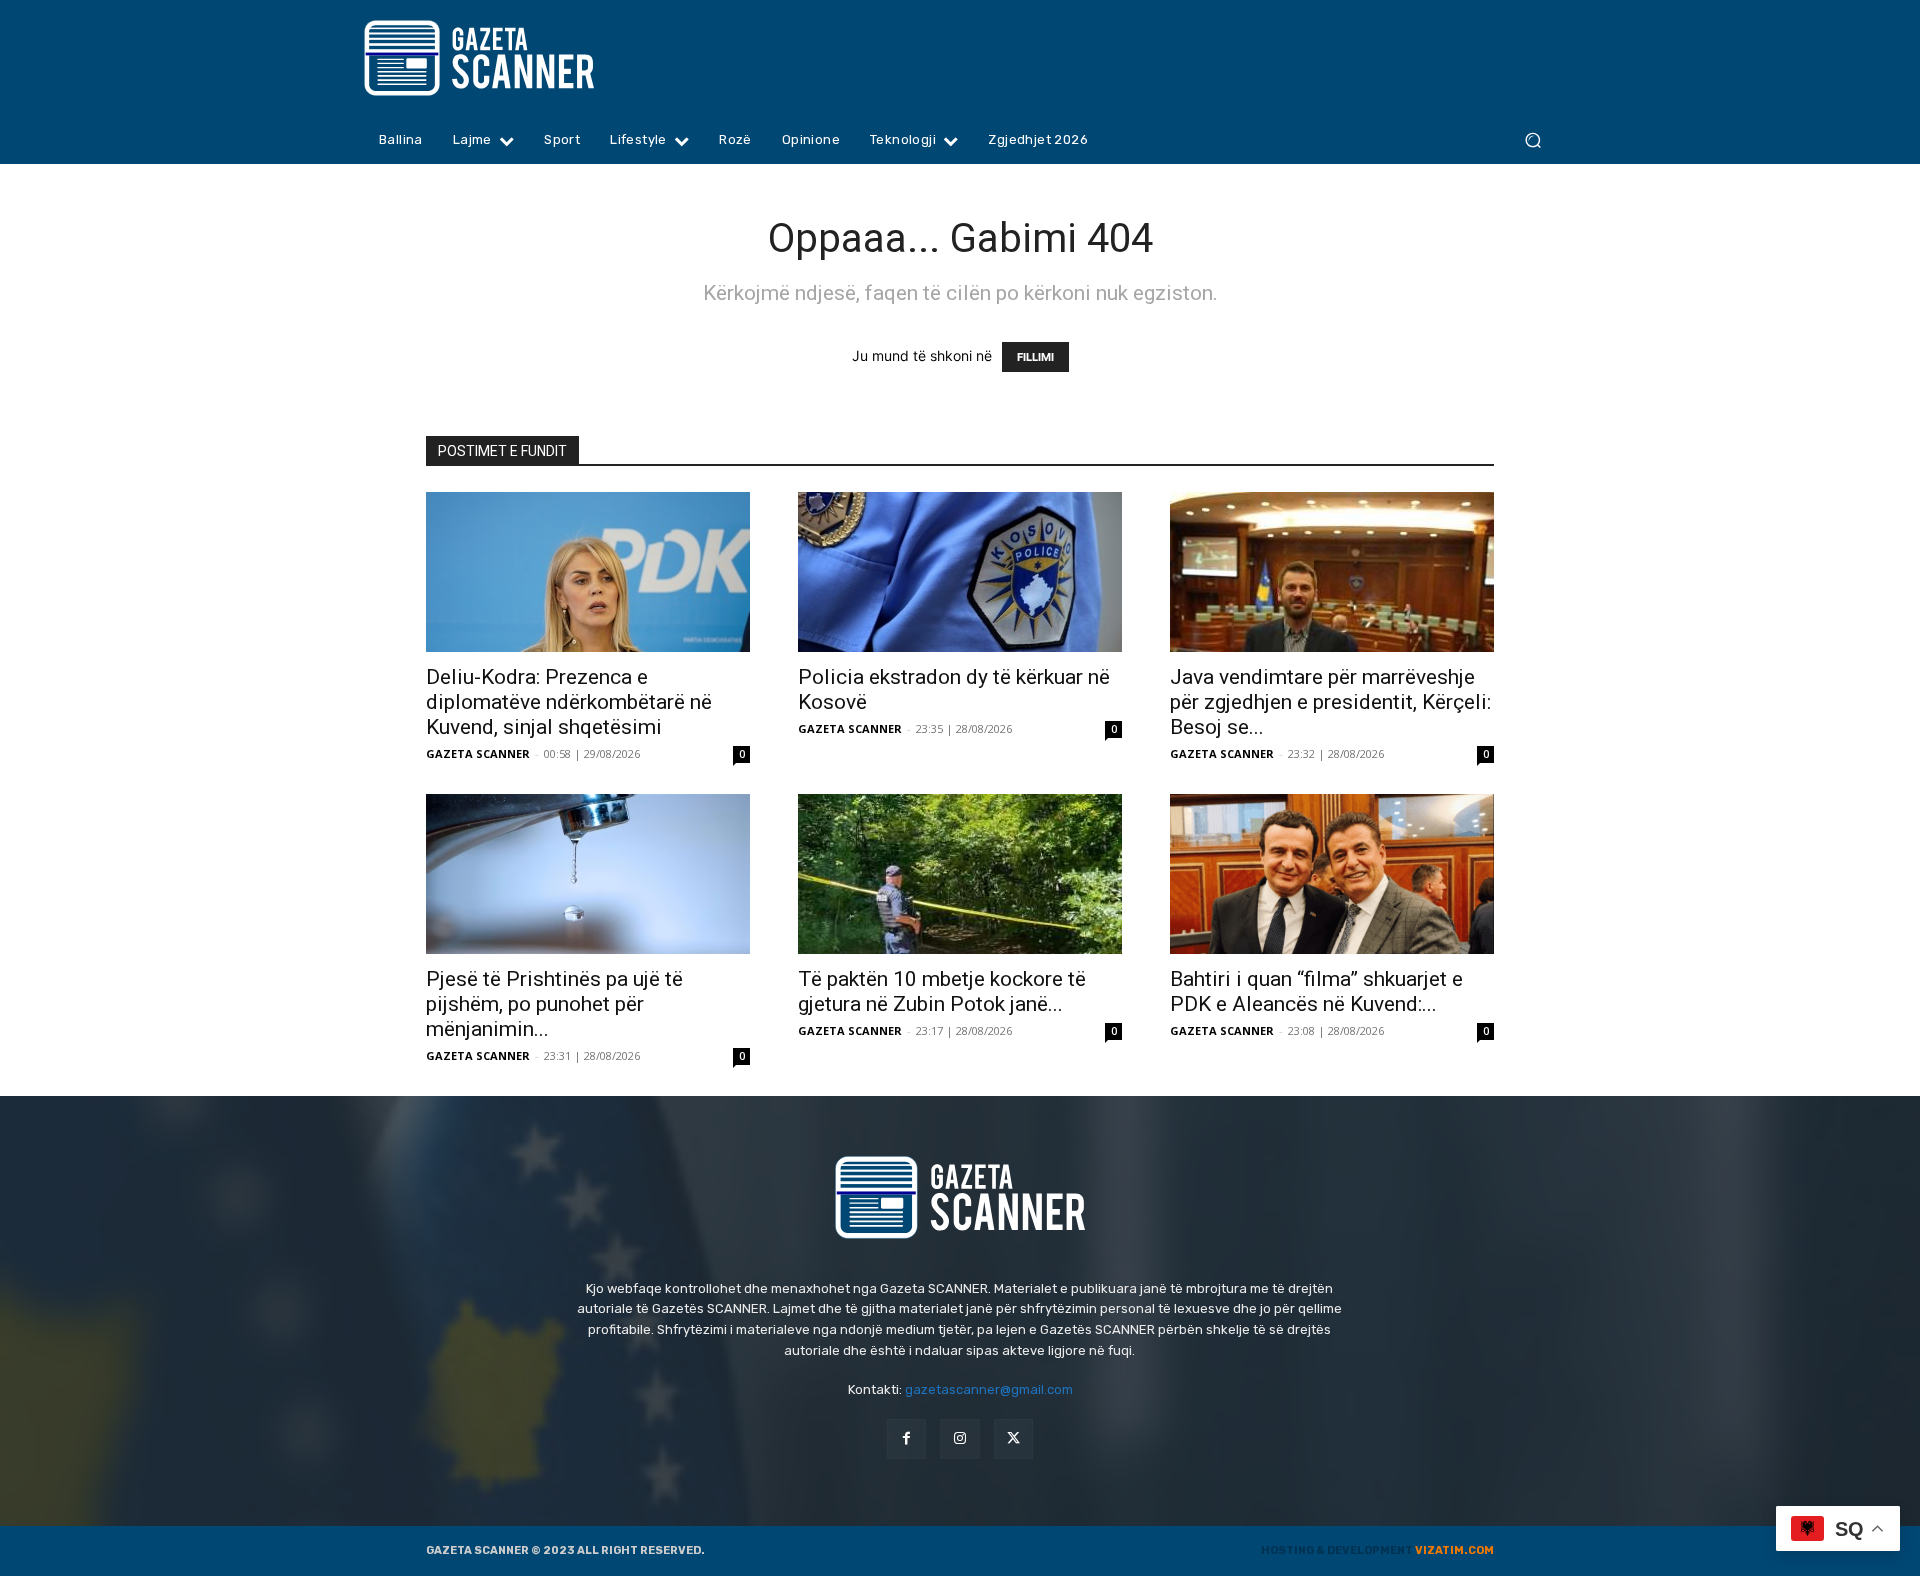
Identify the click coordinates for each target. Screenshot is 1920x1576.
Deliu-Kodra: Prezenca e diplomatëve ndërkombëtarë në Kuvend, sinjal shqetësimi (569, 702)
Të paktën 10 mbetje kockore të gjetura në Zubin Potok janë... (942, 991)
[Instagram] (959, 1438)
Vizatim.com (1454, 1550)
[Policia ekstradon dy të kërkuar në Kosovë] (960, 572)
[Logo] (517, 58)
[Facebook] (906, 1438)
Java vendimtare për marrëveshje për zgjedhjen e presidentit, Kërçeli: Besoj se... (1330, 702)
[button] (1532, 140)
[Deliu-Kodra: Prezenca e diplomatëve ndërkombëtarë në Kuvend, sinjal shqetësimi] (588, 572)
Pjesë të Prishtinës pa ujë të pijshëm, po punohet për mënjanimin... (554, 1004)
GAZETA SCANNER (478, 753)
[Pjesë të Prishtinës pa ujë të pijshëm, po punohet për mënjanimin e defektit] (588, 874)
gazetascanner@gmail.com (989, 1389)
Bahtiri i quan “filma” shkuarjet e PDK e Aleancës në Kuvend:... (1316, 991)
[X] (1013, 1438)
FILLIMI (1035, 357)
